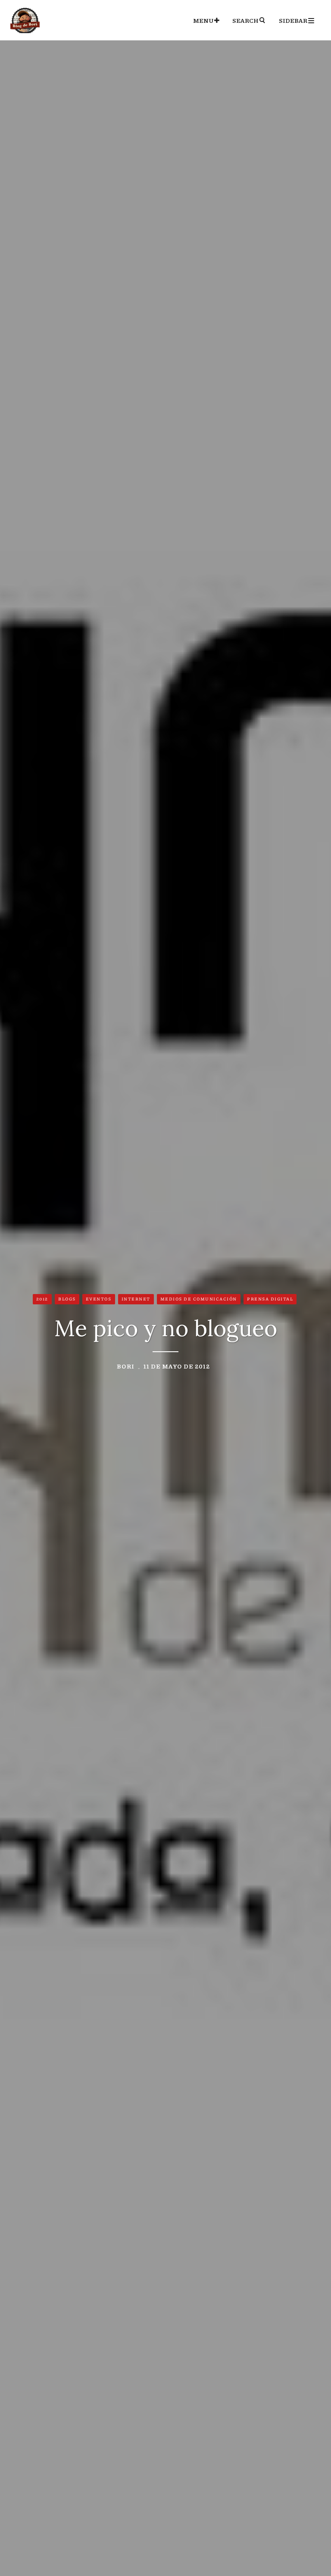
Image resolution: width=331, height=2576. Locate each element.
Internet (136, 1299)
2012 (42, 1299)
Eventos (99, 1299)
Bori (126, 1366)
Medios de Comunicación (199, 1299)
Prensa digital (270, 1299)
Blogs (67, 1299)
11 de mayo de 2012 (177, 1366)
